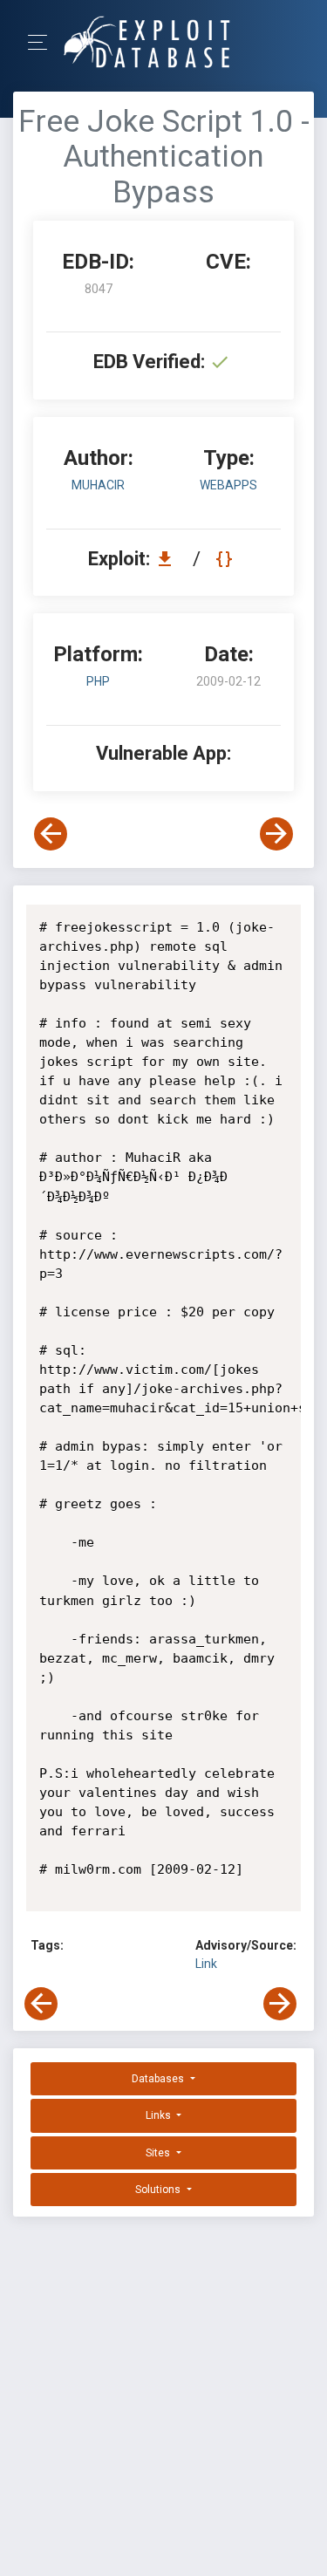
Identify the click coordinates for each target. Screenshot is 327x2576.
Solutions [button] (159, 2190)
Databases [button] (159, 2079)
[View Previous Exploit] (51, 834)
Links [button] (160, 2115)
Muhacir (98, 485)
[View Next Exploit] (276, 834)
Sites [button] (159, 2153)
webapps (228, 485)
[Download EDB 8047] (169, 559)
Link (206, 1964)
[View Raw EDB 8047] (226, 559)
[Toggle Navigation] (43, 42)
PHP (98, 681)
